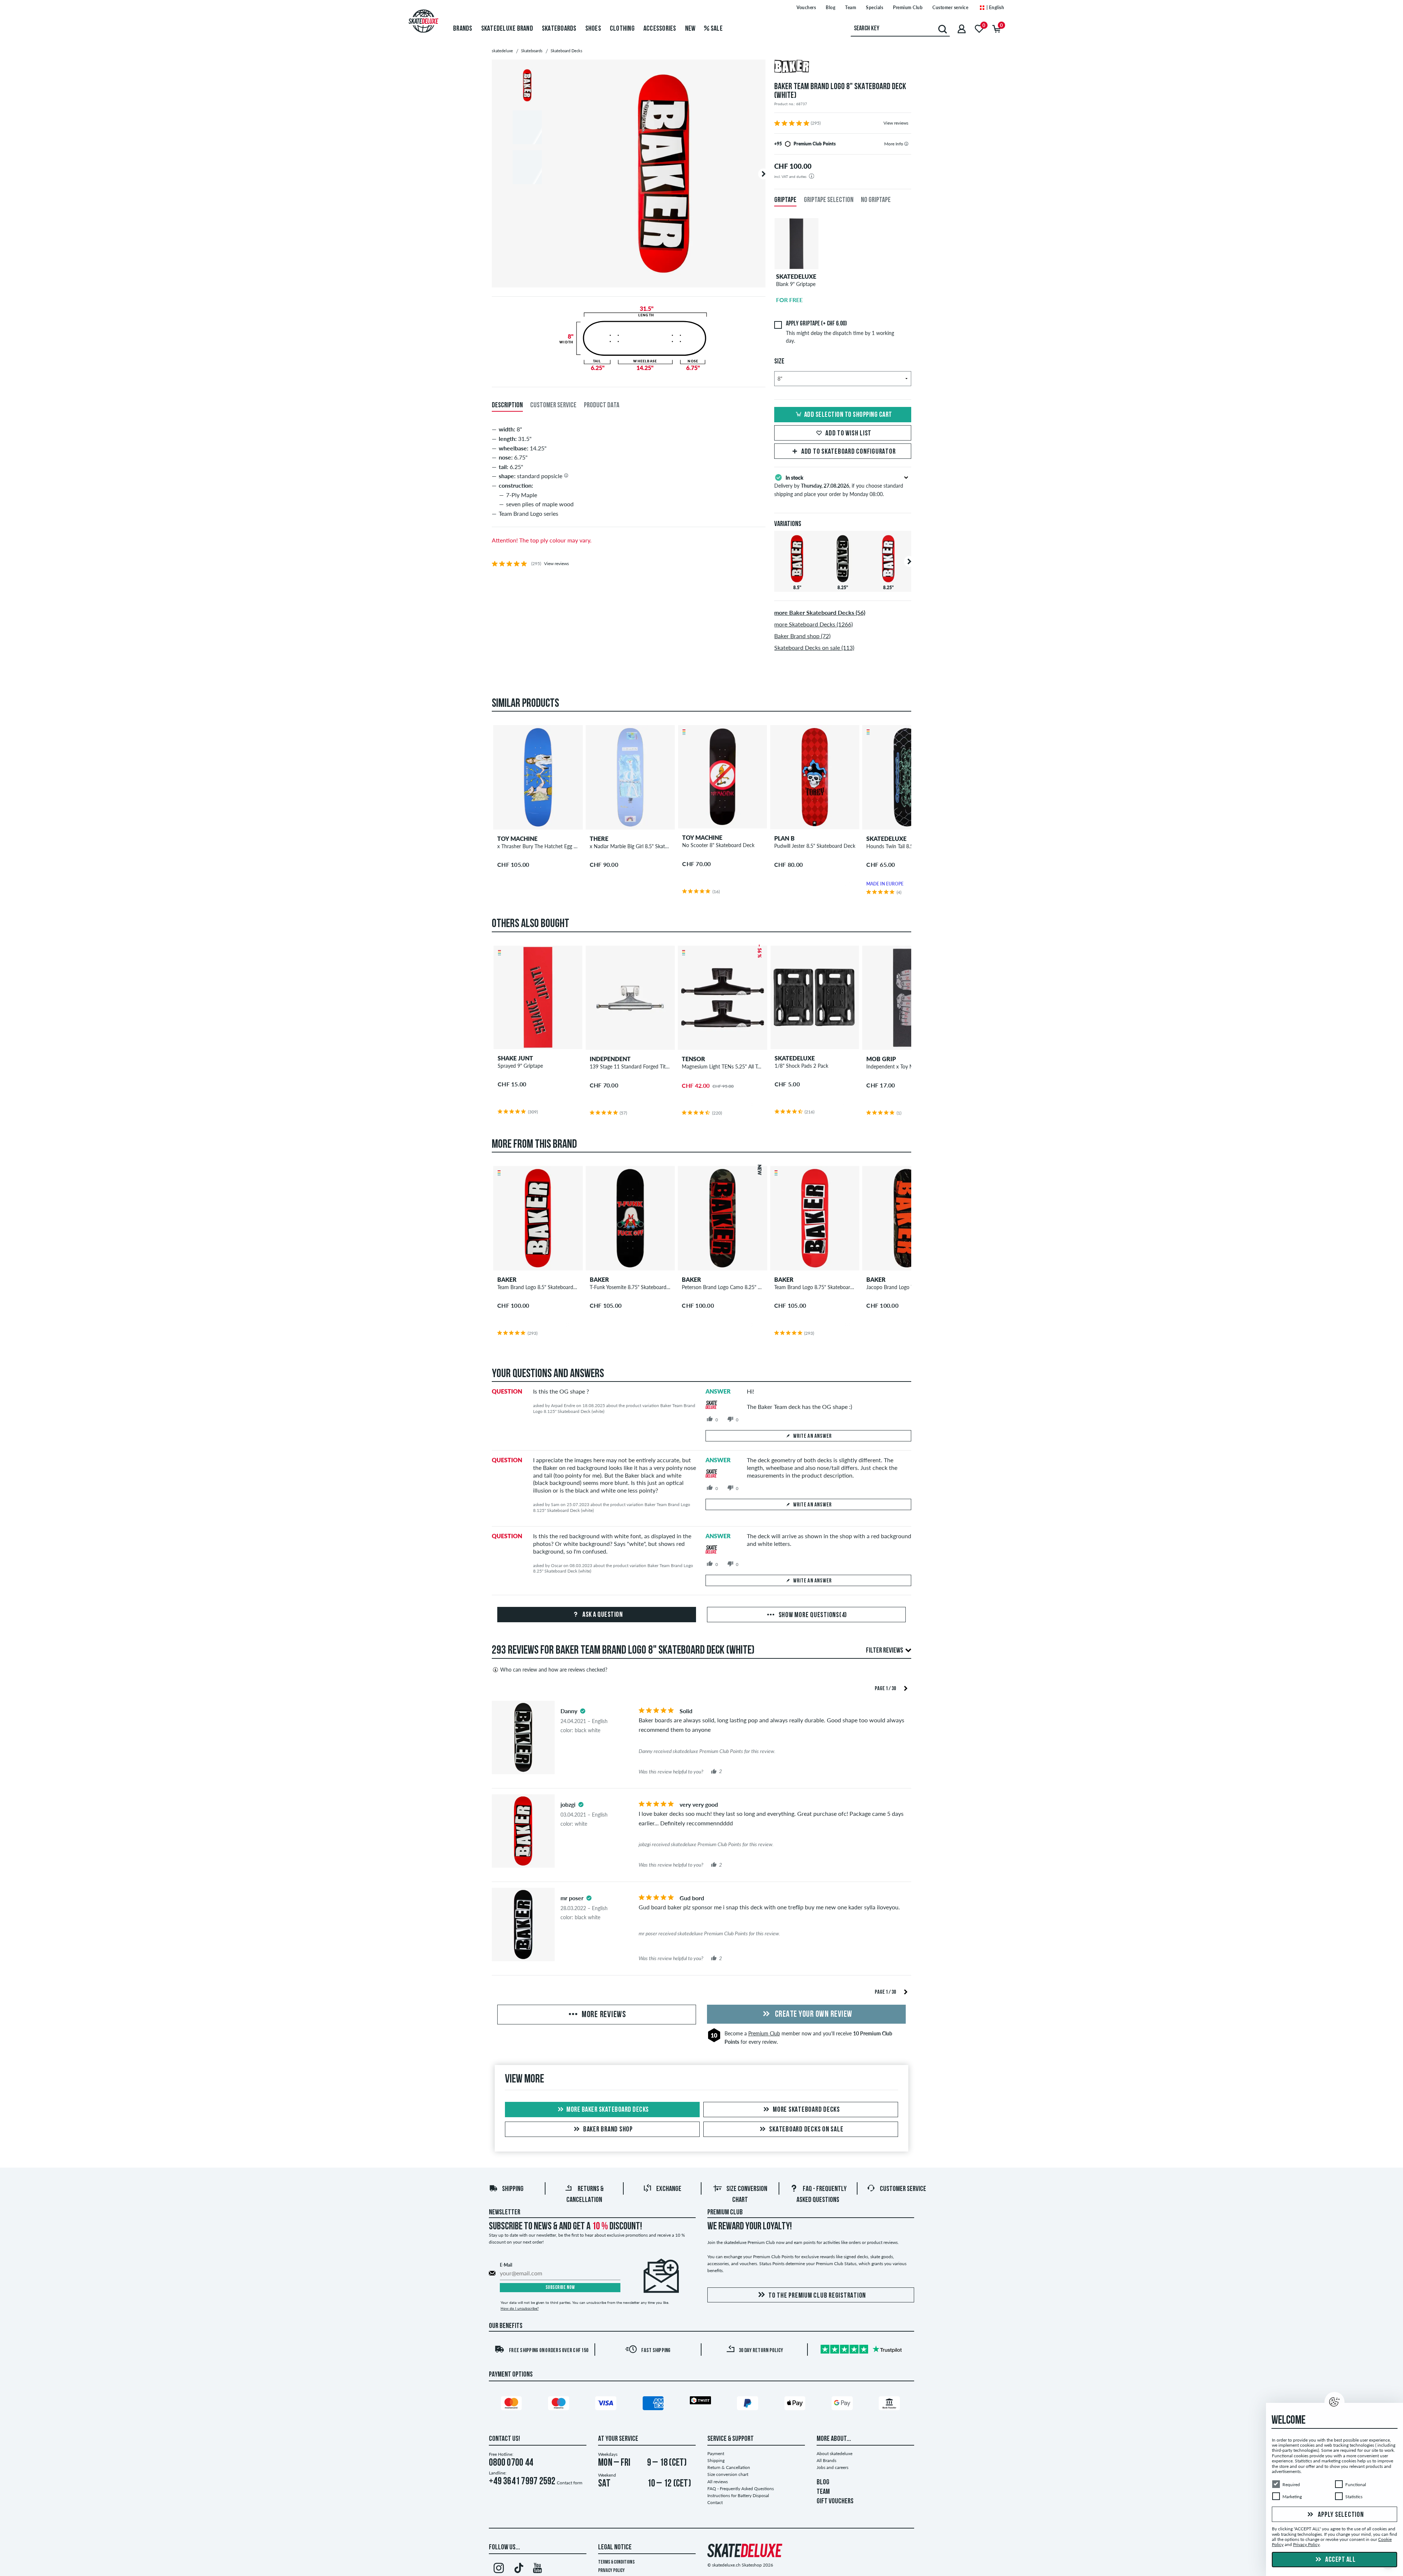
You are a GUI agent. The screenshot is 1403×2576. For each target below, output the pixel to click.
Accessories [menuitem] (660, 29)
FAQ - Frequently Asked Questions (741, 2489)
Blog (830, 7)
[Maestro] (560, 2405)
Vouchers (806, 7)
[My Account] (962, 29)
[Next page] (906, 1688)
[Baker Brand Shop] (843, 67)
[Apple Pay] (796, 2405)
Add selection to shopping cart (848, 415)
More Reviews (603, 2015)
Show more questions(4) (812, 1615)
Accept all (1340, 2560)
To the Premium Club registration (817, 2296)
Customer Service (903, 2189)
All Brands (826, 2460)
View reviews (896, 123)
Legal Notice (615, 2548)
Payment (716, 2453)
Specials (875, 7)
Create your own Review (813, 2015)
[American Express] (654, 2405)
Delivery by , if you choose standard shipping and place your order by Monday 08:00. (839, 486)
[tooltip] (906, 144)
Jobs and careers (832, 2467)
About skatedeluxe (834, 2453)
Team (851, 7)
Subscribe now (560, 2288)
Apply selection (1340, 2515)
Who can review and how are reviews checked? (554, 1670)
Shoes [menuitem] (593, 29)
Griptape (785, 200)
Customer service (950, 7)
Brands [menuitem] (463, 29)
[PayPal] (749, 2405)
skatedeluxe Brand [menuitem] (507, 29)
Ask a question (602, 1615)
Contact (715, 2502)
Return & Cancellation (729, 2467)
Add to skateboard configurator (849, 452)
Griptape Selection (829, 200)
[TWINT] (701, 2402)
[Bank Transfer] (890, 2405)
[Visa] (607, 2405)
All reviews (718, 2482)
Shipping (513, 2189)
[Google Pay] (843, 2405)
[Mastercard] (513, 2405)
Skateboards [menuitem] (559, 29)
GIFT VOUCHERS (835, 2501)
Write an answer (813, 1436)
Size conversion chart (728, 2474)
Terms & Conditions (616, 2562)
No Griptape (876, 200)
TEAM (823, 2492)
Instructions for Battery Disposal (738, 2495)
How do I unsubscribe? (520, 2308)
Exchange (669, 2189)
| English (995, 7)
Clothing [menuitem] (622, 29)
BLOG (823, 2482)
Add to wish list (848, 434)
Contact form (570, 2483)
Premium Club (908, 7)
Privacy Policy (611, 2571)
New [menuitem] (690, 29)
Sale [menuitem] (716, 29)
